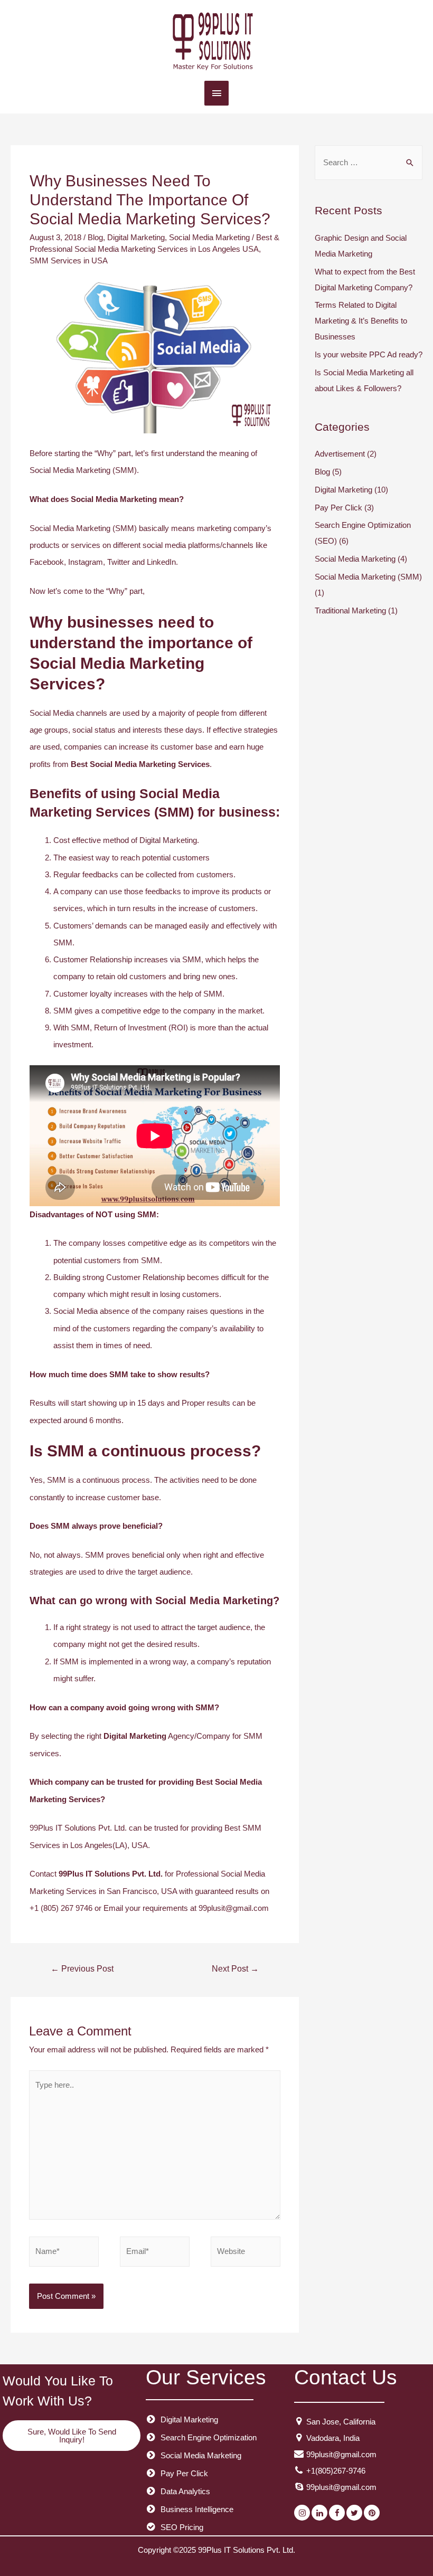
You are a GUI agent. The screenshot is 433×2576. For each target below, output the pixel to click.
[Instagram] (302, 2513)
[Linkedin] (319, 2513)
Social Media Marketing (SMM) (368, 577)
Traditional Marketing (350, 610)
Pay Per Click (338, 508)
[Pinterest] (372, 2513)
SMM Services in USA (69, 261)
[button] (72, 2436)
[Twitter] (354, 2513)
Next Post (235, 1969)
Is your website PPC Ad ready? (369, 354)
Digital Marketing (136, 237)
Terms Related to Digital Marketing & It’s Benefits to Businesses (361, 321)
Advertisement (340, 454)
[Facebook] (337, 2513)
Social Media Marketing (209, 237)
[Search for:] (369, 162)
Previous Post (82, 1969)
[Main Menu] (216, 93)
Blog (95, 237)
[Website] (246, 2253)
